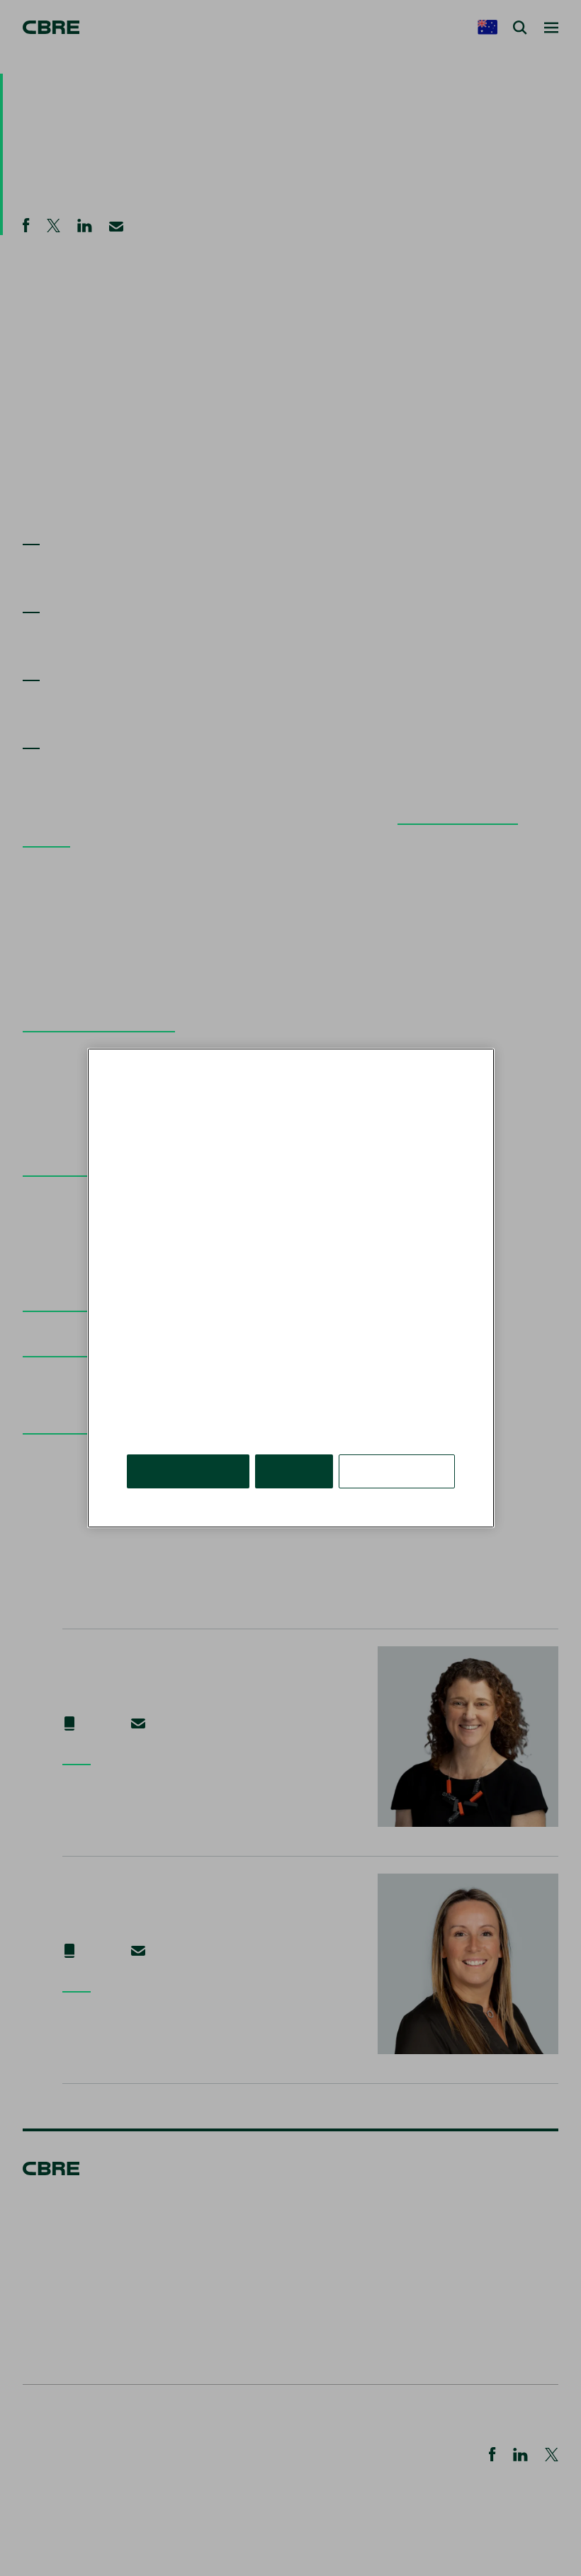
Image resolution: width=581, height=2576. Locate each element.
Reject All (294, 1471)
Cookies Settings (397, 1471)
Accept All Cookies (188, 1471)
